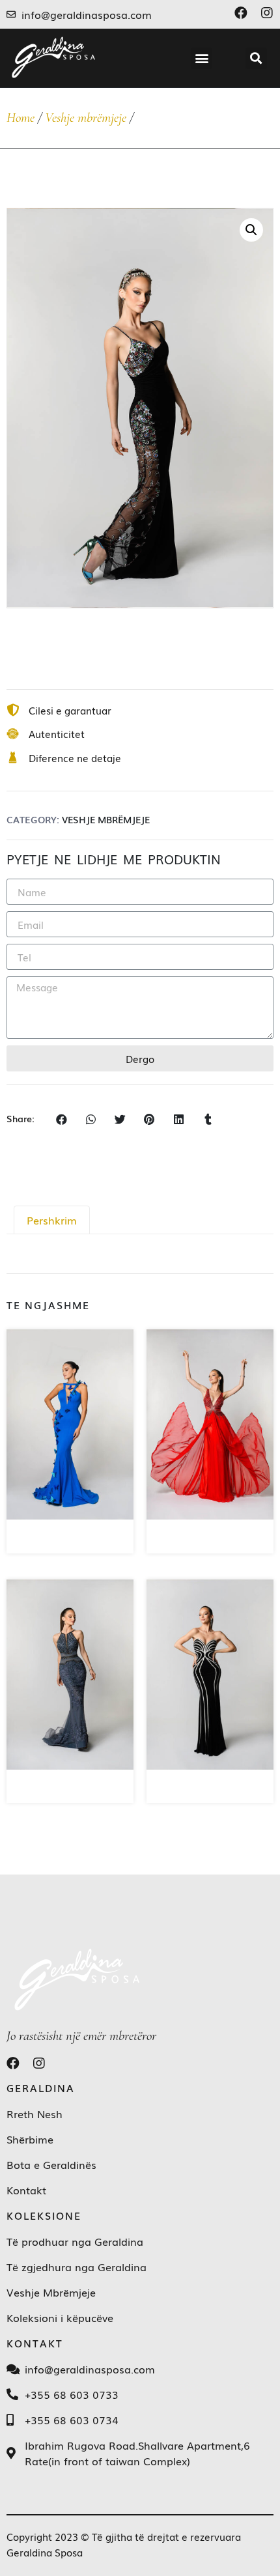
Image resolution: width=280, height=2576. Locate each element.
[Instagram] (267, 13)
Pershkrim (52, 1220)
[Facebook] (241, 13)
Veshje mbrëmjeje (86, 118)
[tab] (52, 1220)
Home (21, 118)
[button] (202, 58)
